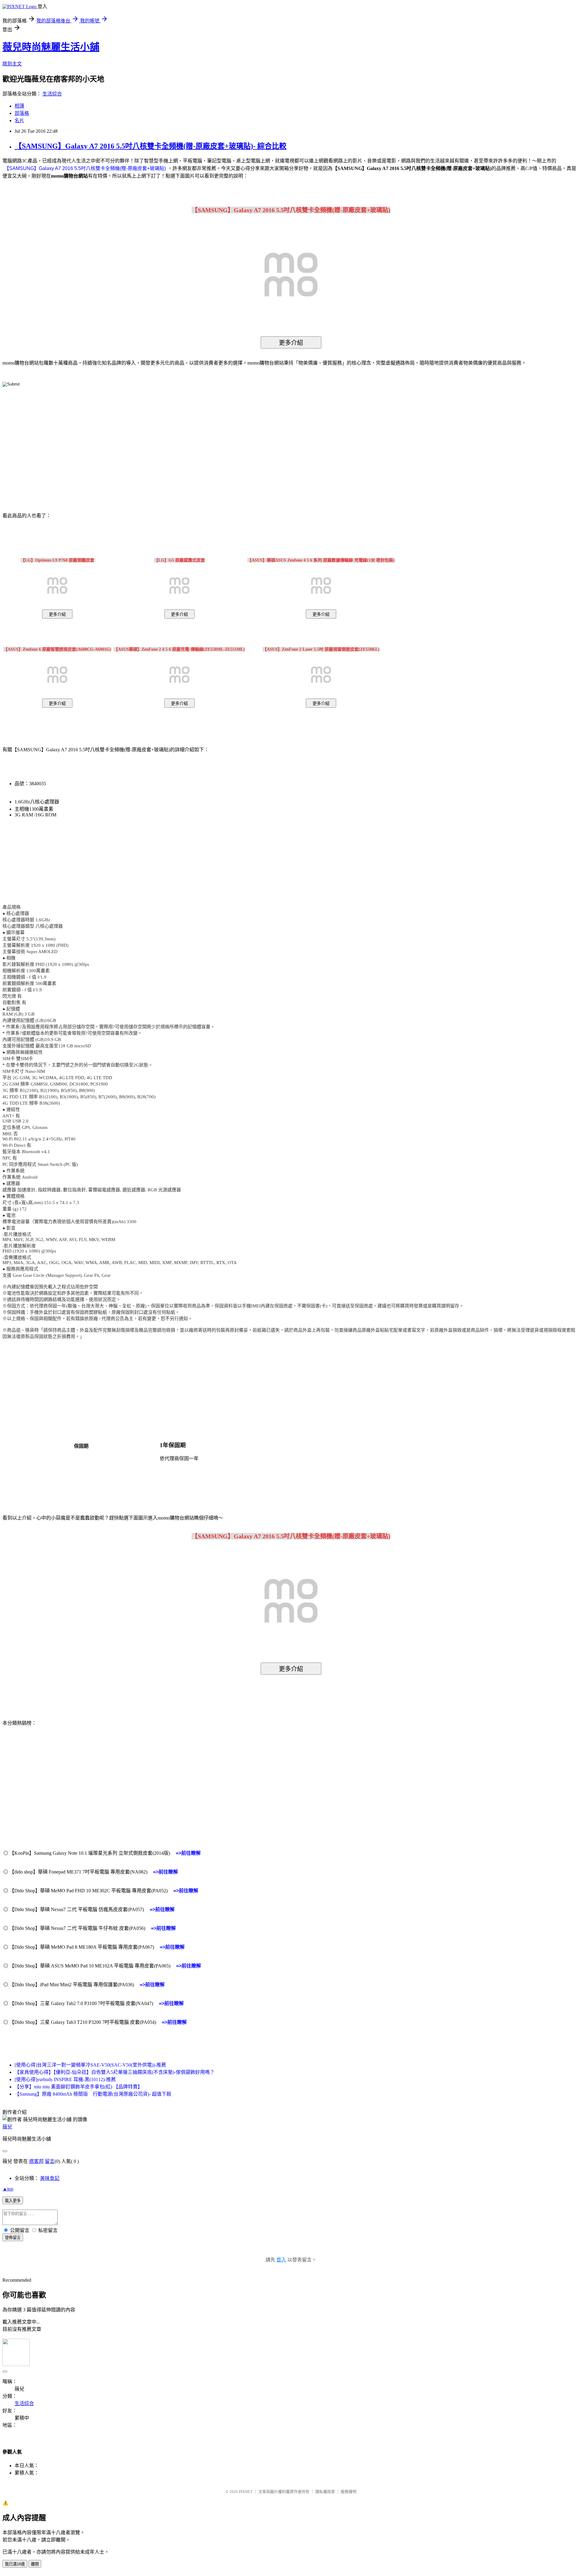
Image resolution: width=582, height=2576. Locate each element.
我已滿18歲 (15, 2564)
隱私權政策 (325, 2492)
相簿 (19, 106)
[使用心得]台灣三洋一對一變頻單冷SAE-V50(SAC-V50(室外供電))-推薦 (90, 2065)
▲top (8, 2189)
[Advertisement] (239, 440)
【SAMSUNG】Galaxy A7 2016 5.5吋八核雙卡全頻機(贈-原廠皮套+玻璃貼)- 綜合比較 (151, 146)
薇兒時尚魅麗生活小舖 (51, 47)
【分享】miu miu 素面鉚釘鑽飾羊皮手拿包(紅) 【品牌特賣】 (79, 2087)
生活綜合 (52, 94)
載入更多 (13, 2201)
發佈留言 (13, 2238)
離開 (35, 2564)
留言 (50, 2161)
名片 (19, 120)
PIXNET (246, 2492)
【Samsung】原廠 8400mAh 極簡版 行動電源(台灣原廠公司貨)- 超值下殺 (93, 2094)
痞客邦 (36, 2161)
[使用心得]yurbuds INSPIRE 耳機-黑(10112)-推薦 (65, 2079)
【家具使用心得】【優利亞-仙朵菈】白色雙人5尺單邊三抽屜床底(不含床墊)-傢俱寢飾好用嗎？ (115, 2072)
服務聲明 (349, 2492)
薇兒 (7, 2127)
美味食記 (50, 2178)
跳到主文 (12, 64)
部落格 (22, 113)
